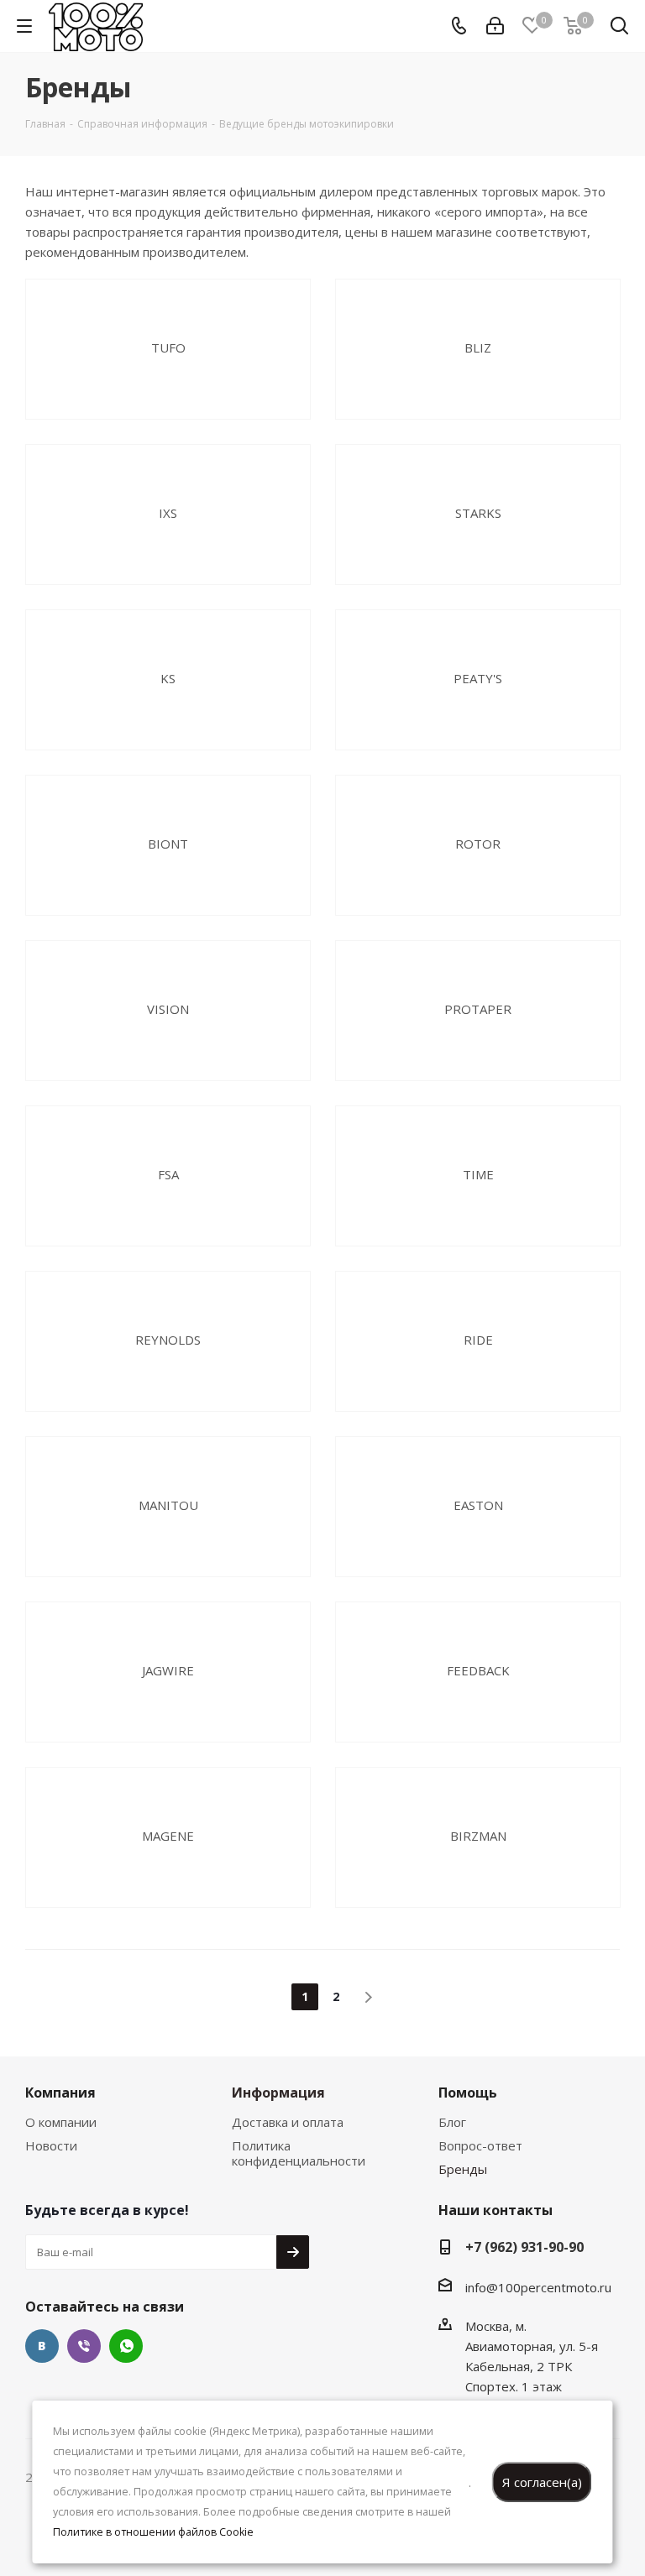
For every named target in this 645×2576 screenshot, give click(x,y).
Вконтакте (42, 2346)
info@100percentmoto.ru (538, 2287)
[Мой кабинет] (495, 26)
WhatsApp (126, 2346)
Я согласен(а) (542, 2482)
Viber (84, 2346)
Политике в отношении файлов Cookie (153, 2532)
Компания (60, 2093)
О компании (61, 2122)
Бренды (463, 2169)
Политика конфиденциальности (299, 2153)
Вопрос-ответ (480, 2145)
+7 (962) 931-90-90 (524, 2247)
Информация (278, 2093)
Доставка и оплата (288, 2122)
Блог (452, 2122)
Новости (51, 2145)
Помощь (468, 2093)
